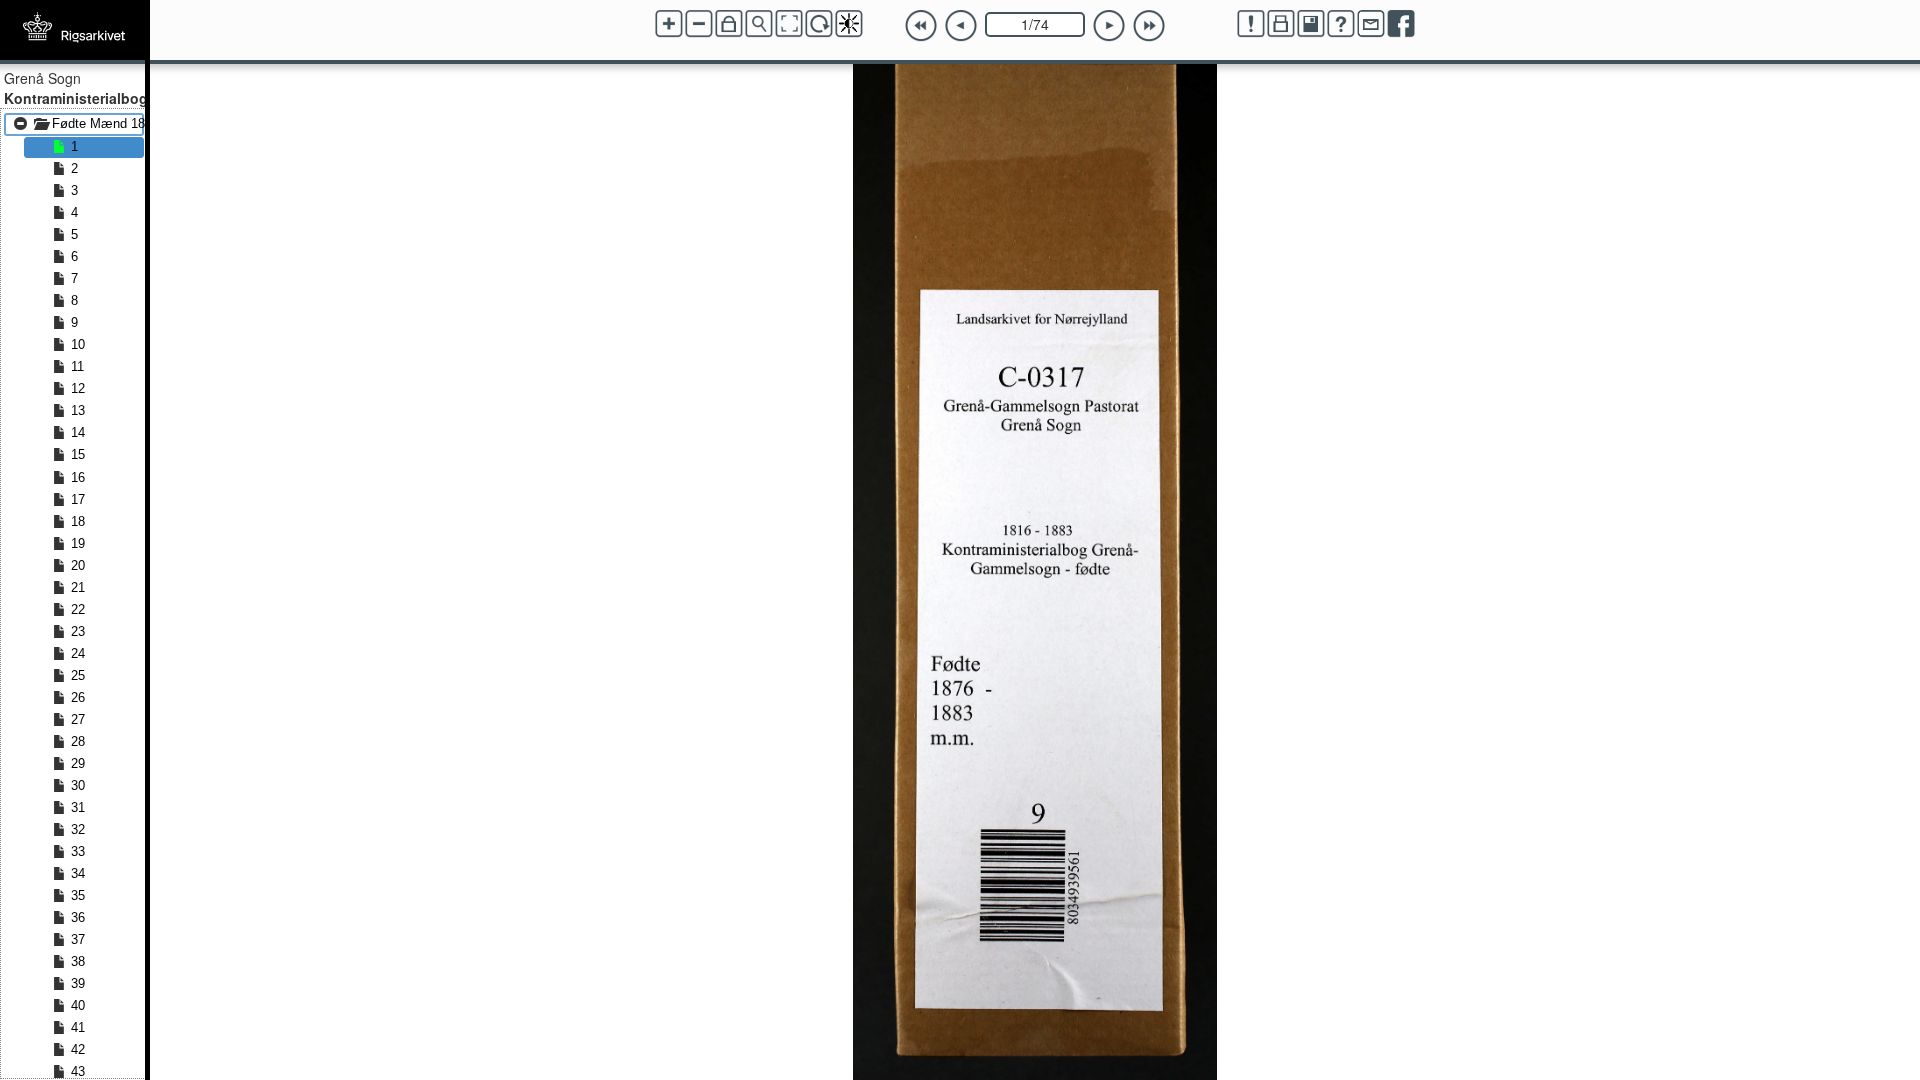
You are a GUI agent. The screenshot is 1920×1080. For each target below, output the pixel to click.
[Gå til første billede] (921, 26)
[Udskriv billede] (1281, 24)
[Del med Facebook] (1401, 24)
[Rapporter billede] (1251, 24)
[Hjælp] (1341, 24)
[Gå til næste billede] (1109, 26)
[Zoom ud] (699, 24)
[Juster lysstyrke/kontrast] (849, 24)
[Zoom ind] (669, 24)
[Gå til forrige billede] (961, 26)
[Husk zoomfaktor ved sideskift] (729, 24)
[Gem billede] (1311, 24)
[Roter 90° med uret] (819, 24)
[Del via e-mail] (1371, 24)
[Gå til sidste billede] (1149, 26)
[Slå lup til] (759, 24)
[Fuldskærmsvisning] (789, 24)
